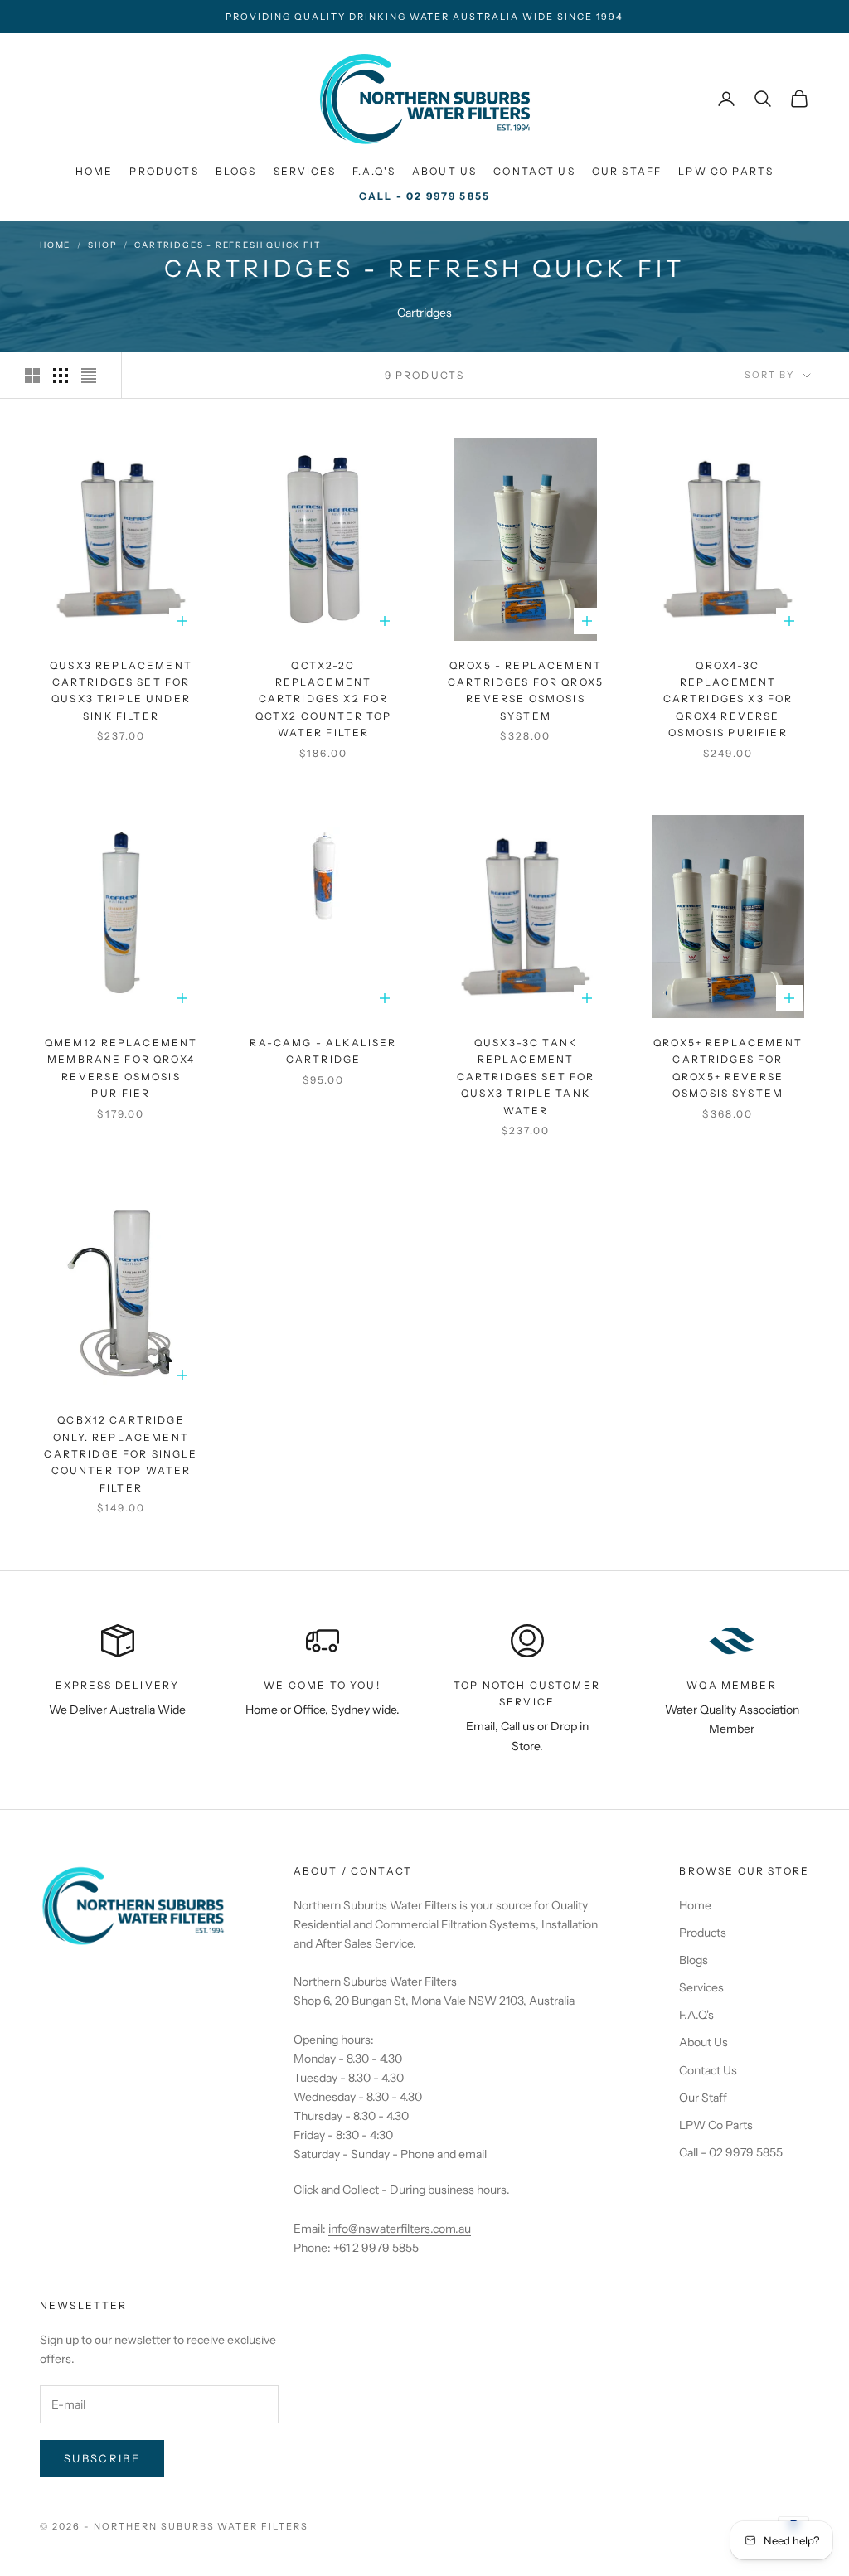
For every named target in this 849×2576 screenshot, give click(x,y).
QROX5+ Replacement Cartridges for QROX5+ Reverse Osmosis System (728, 1068)
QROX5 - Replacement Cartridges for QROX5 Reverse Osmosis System (526, 691)
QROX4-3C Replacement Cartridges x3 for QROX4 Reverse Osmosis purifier (728, 699)
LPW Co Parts (726, 171)
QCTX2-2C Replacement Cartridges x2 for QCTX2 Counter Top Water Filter (324, 699)
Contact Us (534, 171)
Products (164, 171)
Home (95, 171)
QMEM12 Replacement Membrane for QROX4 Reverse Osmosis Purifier (121, 1068)
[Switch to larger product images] (32, 376)
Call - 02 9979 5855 (424, 196)
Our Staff (627, 171)
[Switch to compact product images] (89, 376)
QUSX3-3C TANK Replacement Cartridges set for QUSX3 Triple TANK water (526, 1077)
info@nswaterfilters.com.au (400, 2229)
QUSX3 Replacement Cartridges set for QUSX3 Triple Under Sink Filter (121, 691)
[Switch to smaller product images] (61, 376)
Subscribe (102, 2458)
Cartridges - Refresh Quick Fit (227, 245)
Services (305, 171)
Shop (102, 245)
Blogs (236, 171)
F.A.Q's (374, 171)
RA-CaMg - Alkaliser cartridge (323, 1051)
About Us (444, 171)
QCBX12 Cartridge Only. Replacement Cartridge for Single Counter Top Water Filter (121, 1454)
